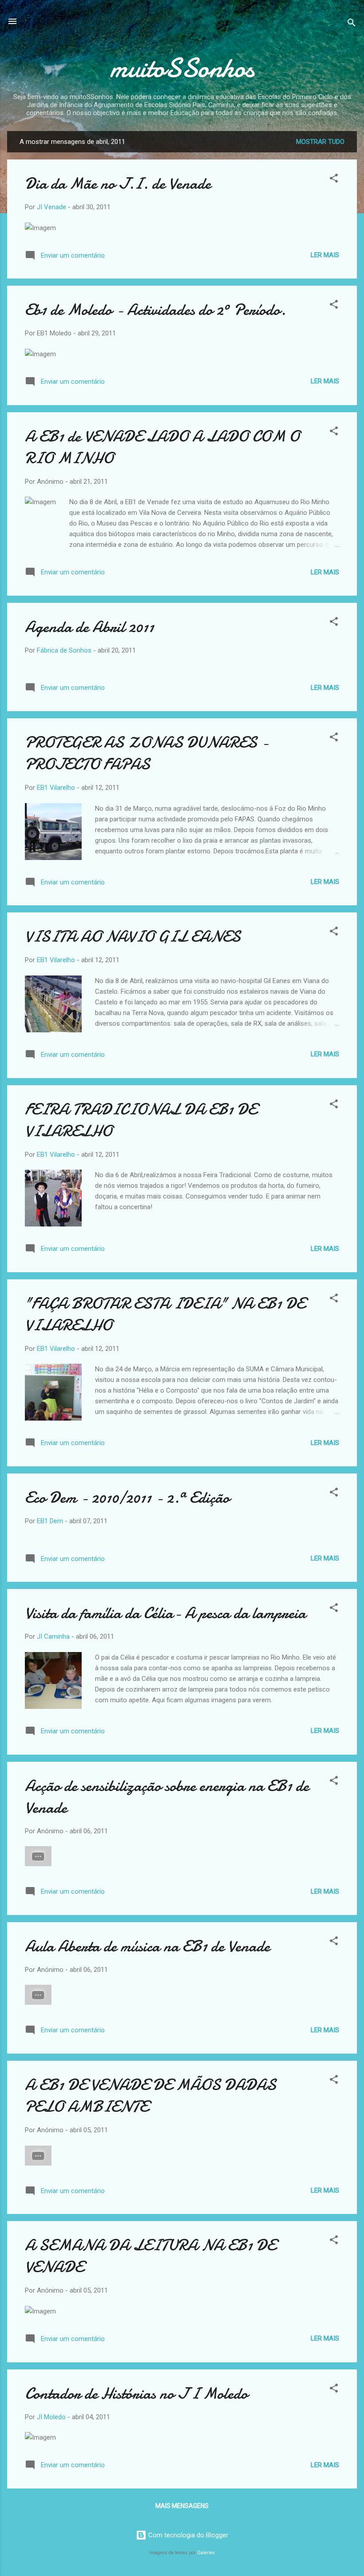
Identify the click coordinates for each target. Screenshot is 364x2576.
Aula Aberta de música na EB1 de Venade (147, 1946)
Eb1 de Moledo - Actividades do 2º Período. (155, 310)
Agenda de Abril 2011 (89, 627)
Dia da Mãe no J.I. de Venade (118, 184)
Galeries (206, 2553)
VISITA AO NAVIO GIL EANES (133, 937)
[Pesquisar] (352, 24)
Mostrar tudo (320, 142)
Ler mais (325, 255)
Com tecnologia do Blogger (187, 2535)
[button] (334, 180)
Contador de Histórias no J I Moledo (136, 2394)
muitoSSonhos (182, 68)
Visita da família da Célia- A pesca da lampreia (165, 1613)
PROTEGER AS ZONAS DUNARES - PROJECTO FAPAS (147, 753)
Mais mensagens (182, 2506)
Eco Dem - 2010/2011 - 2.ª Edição (127, 1498)
